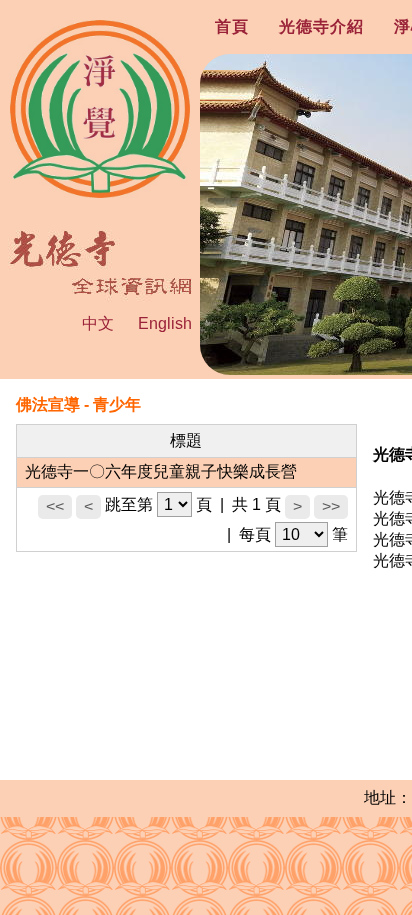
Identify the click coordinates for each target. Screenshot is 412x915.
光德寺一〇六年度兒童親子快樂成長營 (161, 471)
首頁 (232, 26)
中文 (98, 323)
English (165, 323)
